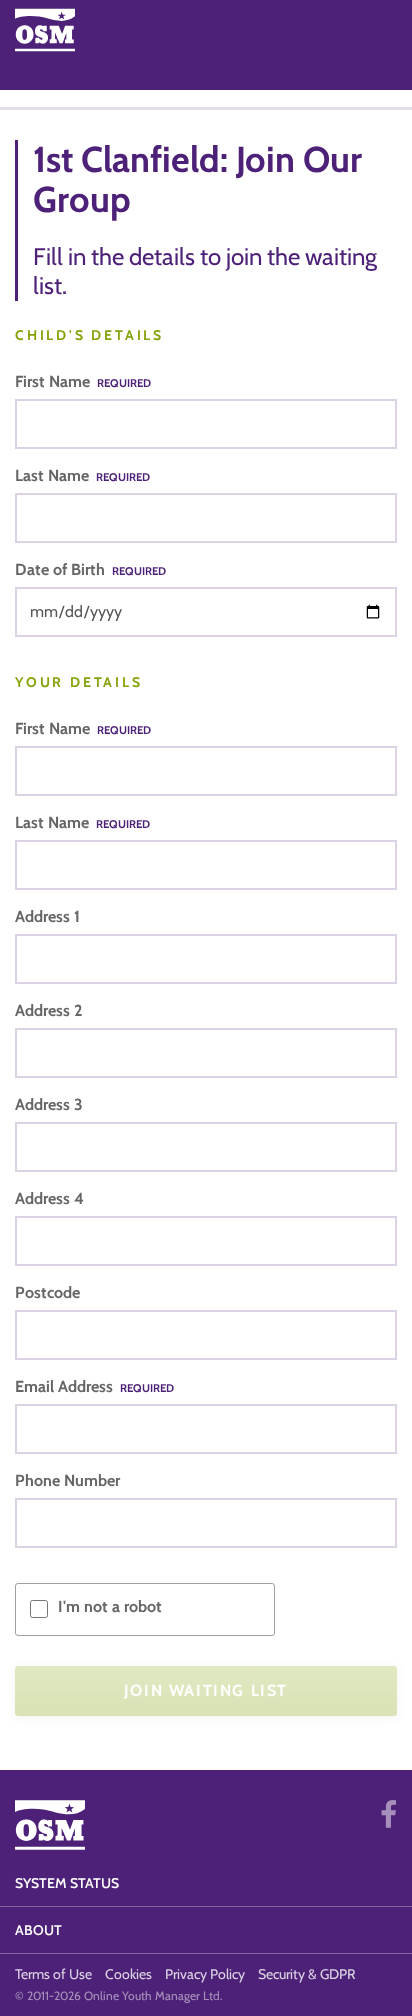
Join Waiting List (206, 1690)
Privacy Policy (205, 1974)
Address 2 (48, 1010)
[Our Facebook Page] (388, 1814)
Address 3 (49, 1104)
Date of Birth (90, 569)
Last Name (82, 475)
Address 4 (49, 1198)
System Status (67, 1883)
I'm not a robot (110, 1606)
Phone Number (67, 1480)
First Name (83, 381)
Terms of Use (53, 1974)
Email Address (94, 1386)
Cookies (128, 1974)
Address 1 (47, 916)
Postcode (47, 1292)
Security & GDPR (306, 1974)
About (38, 1930)
